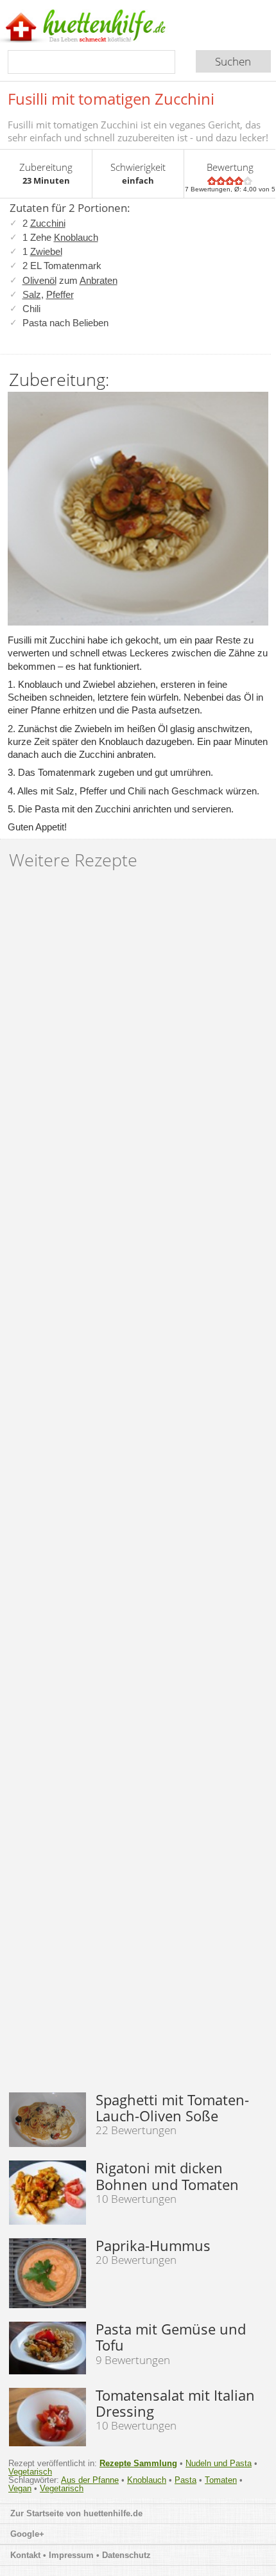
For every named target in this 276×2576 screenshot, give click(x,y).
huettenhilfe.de (113, 2513)
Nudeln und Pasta (219, 2463)
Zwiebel (46, 251)
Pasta (185, 2480)
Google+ (27, 2534)
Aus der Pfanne (90, 2480)
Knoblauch (76, 237)
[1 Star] (212, 181)
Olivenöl (39, 280)
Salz (32, 294)
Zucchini (48, 223)
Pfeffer (60, 294)
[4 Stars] (239, 181)
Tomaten (221, 2480)
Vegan (20, 2488)
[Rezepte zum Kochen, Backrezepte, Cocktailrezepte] (105, 27)
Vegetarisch (30, 2472)
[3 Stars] (230, 181)
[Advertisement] (138, 1486)
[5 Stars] (248, 181)
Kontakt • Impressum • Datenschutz (82, 2555)
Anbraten (99, 280)
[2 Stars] (221, 181)
